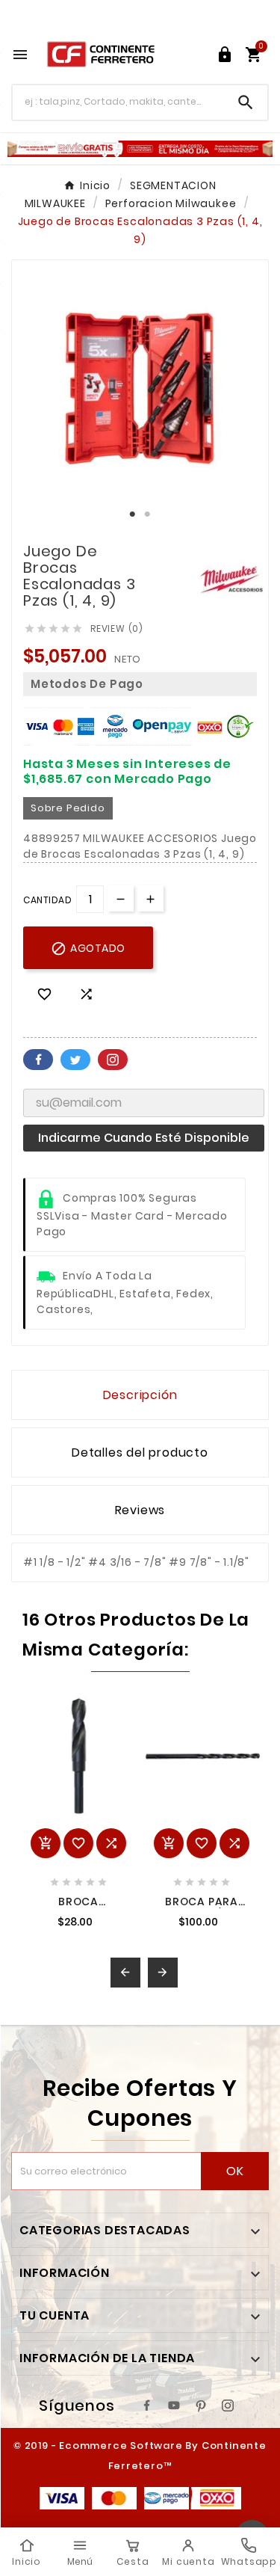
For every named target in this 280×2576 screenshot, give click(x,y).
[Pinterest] (201, 2406)
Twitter (75, 1060)
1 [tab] (133, 514)
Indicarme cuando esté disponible (144, 1138)
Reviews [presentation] (140, 1510)
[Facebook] (147, 2406)
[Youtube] (174, 2406)
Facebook (38, 1060)
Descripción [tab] (140, 1395)
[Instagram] (228, 2406)
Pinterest (113, 1060)
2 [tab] (148, 514)
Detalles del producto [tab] (140, 1453)
